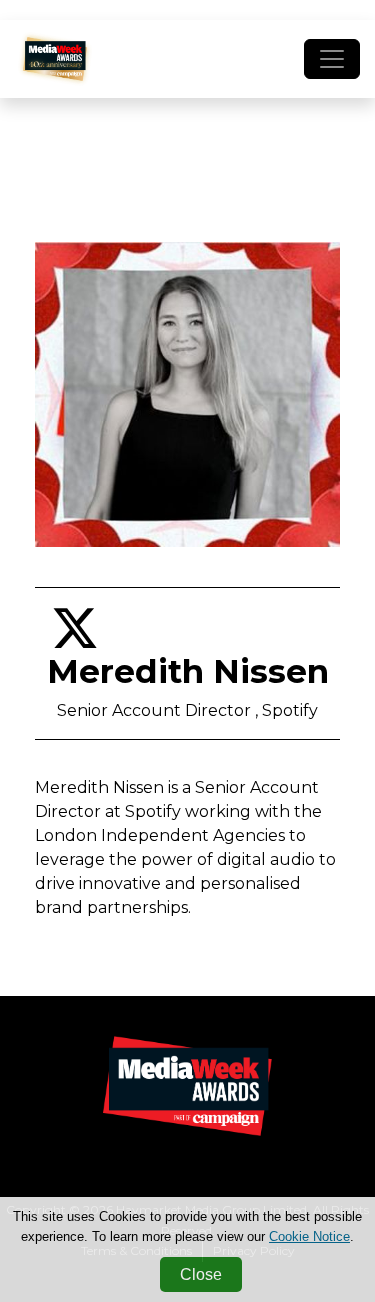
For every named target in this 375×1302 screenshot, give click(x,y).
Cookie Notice (309, 1236)
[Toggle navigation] (332, 59)
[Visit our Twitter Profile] (75, 640)
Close (201, 1274)
